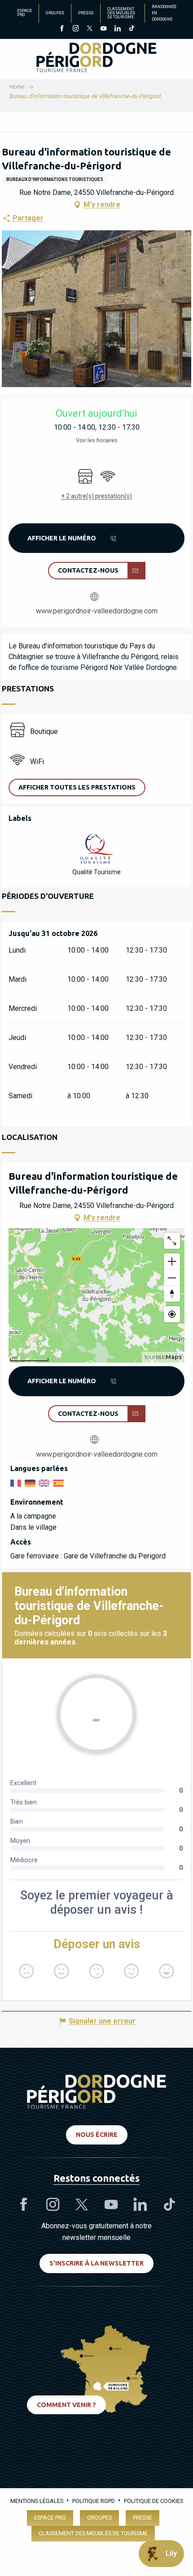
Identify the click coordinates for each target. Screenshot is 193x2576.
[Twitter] (90, 29)
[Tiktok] (131, 29)
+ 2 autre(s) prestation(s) (96, 496)
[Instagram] (76, 29)
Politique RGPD (94, 2501)
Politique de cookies (154, 2501)
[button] (77, 787)
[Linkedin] (117, 29)
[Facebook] (62, 29)
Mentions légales (37, 2501)
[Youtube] (103, 29)
